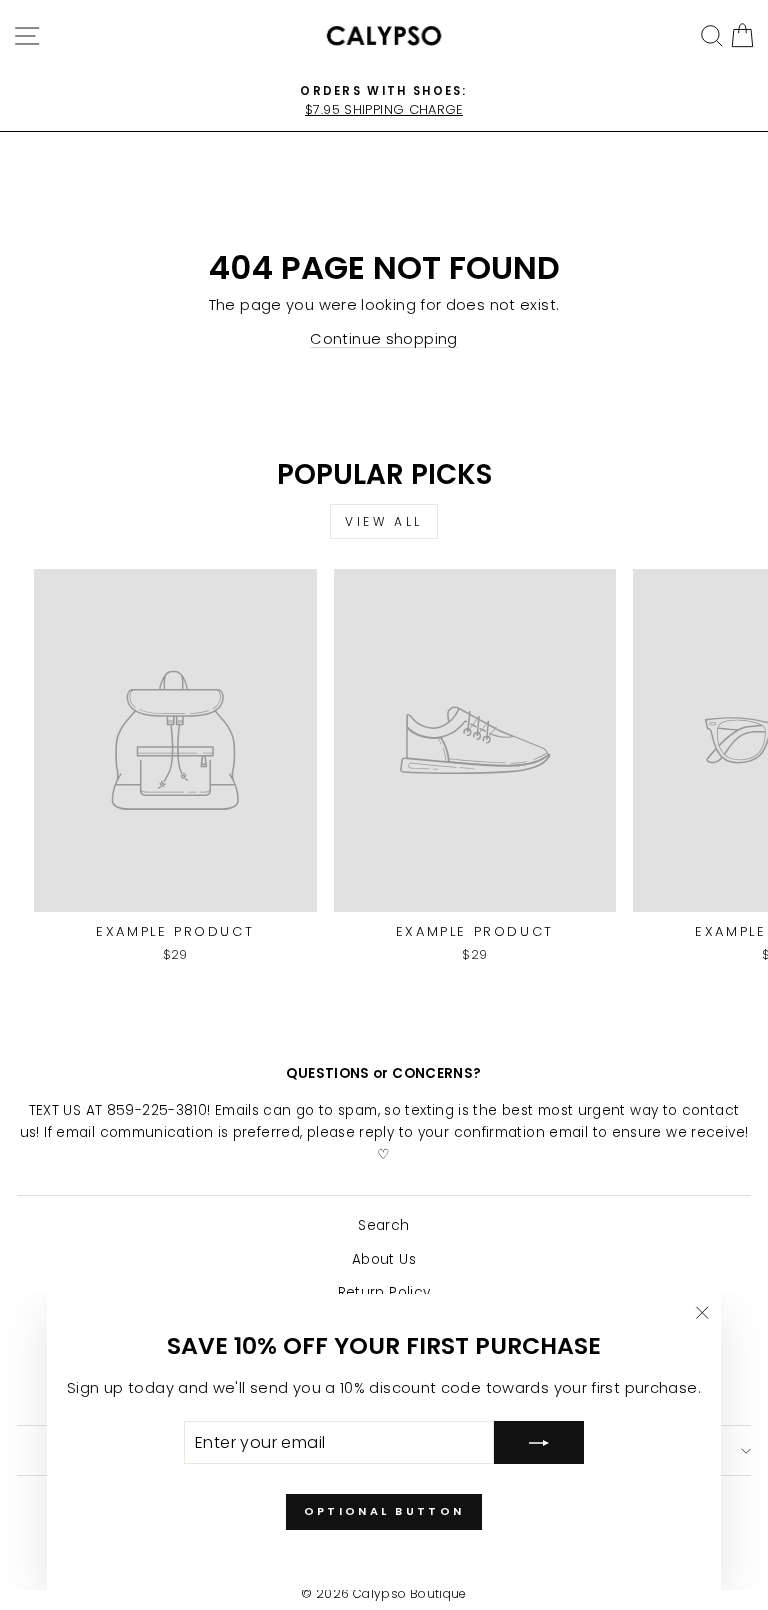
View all (384, 521)
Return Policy (384, 1292)
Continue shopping (383, 339)
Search (383, 1225)
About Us (384, 1259)
